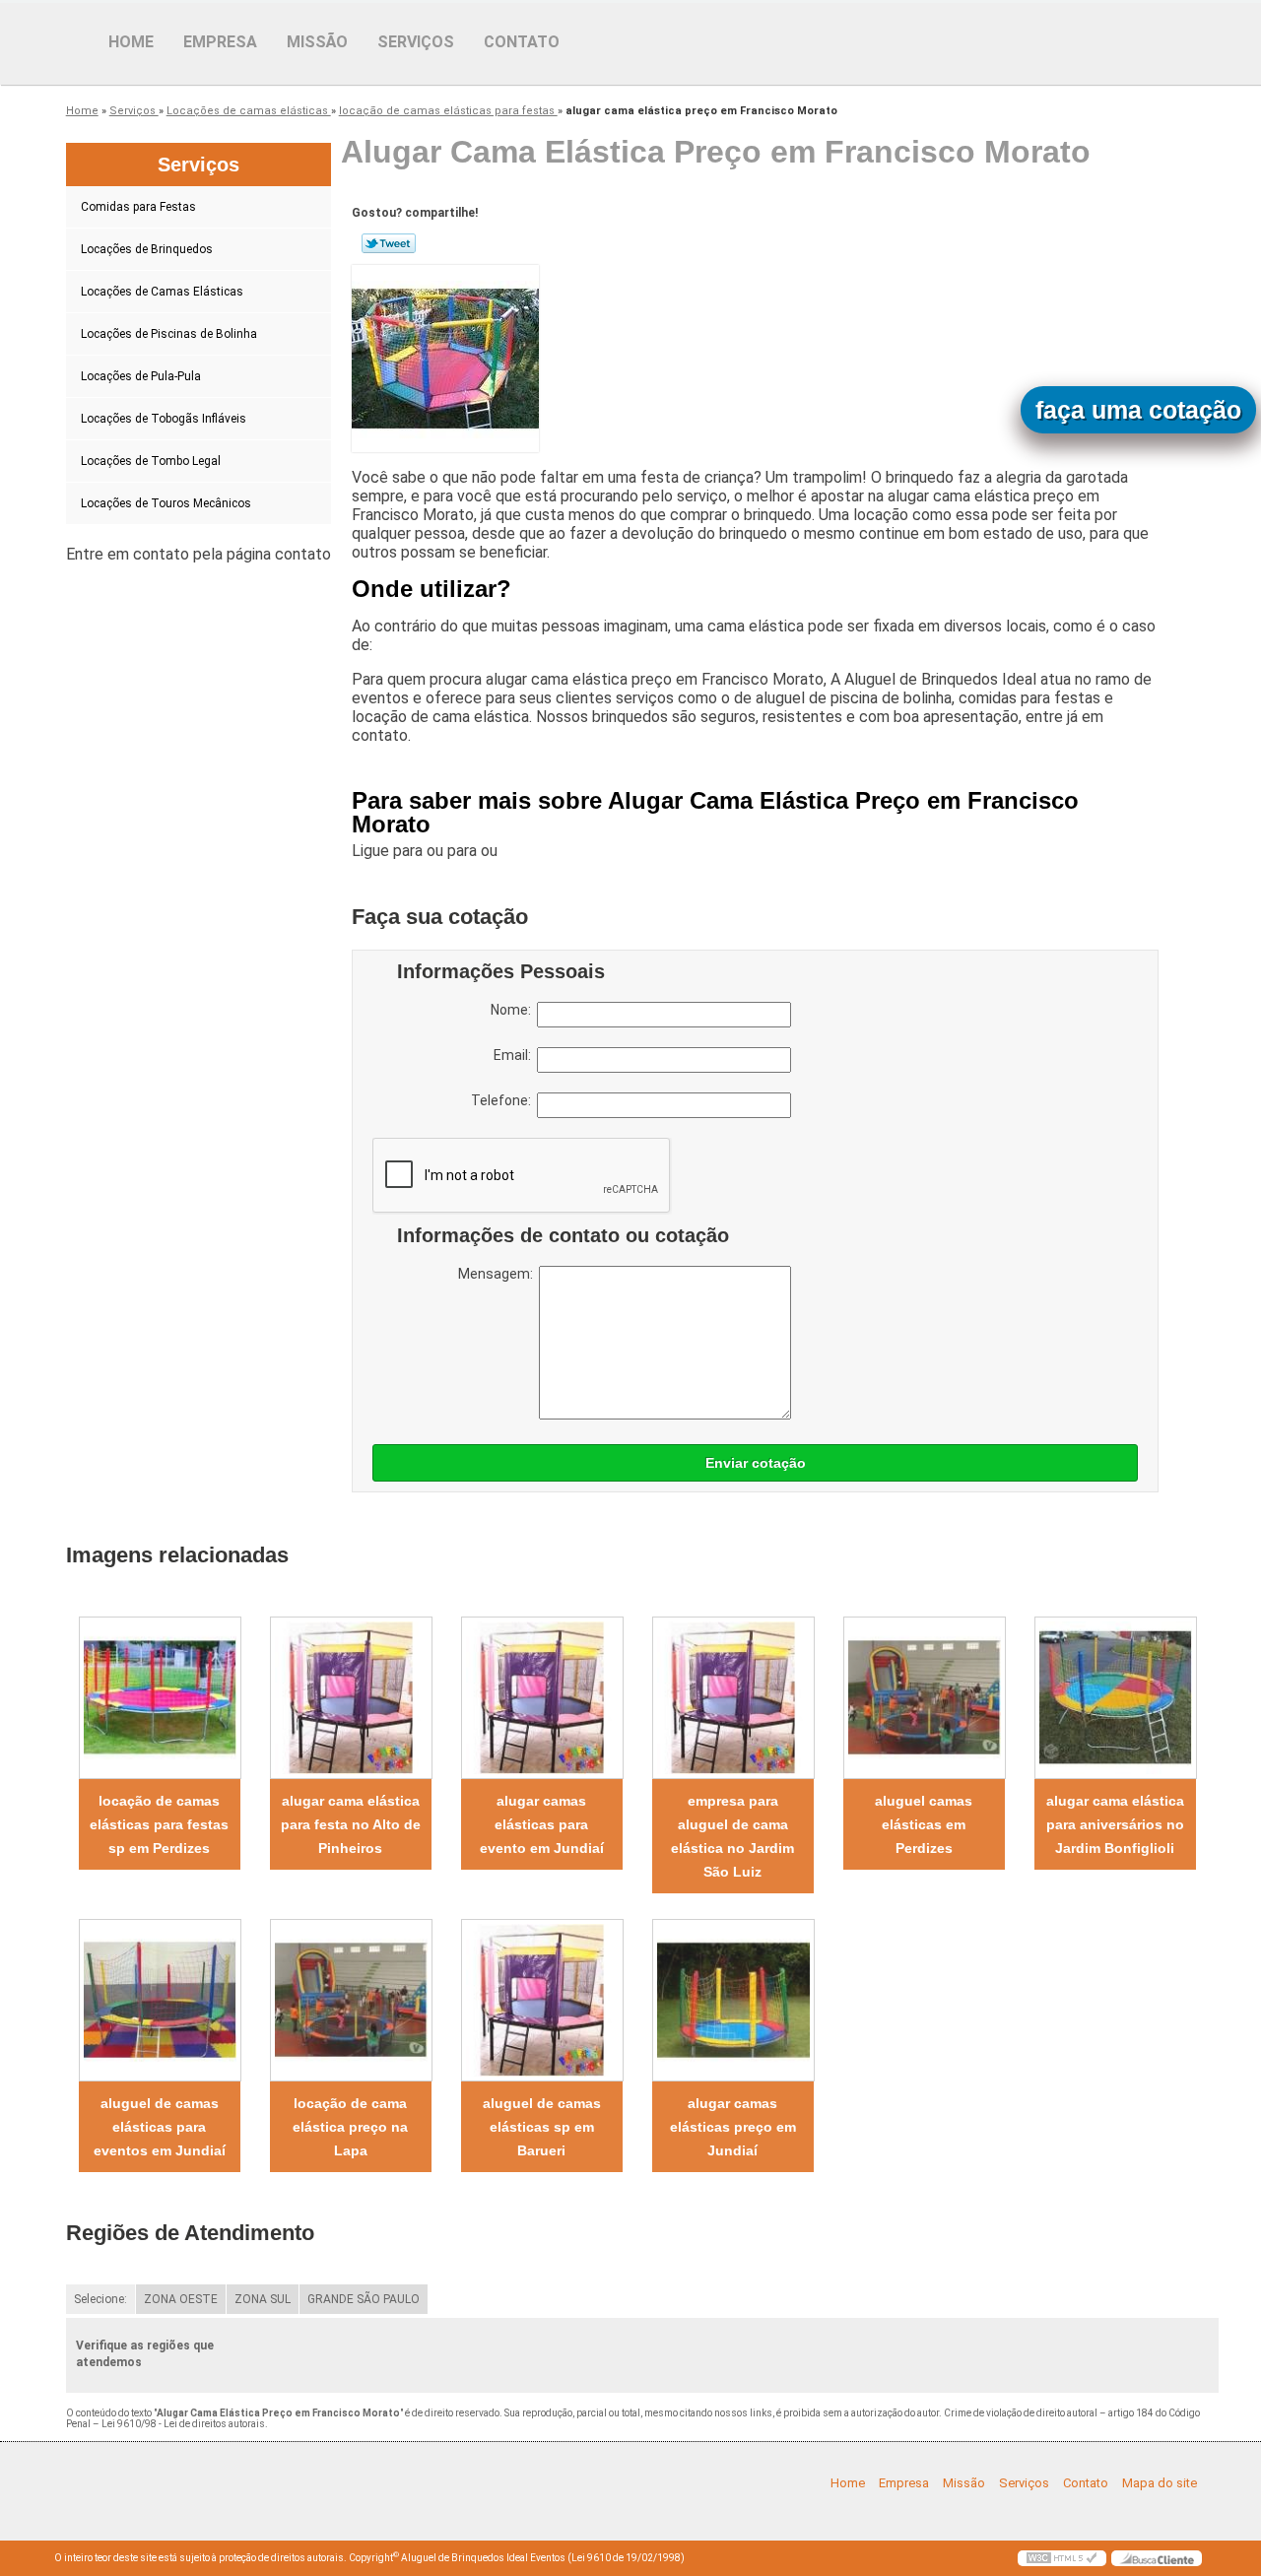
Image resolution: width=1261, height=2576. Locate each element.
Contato (522, 42)
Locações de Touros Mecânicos (166, 503)
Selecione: (100, 2299)
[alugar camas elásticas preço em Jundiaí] (733, 2000)
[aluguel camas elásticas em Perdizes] (924, 1698)
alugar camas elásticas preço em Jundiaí (733, 2127)
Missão (317, 42)
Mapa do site (1160, 2483)
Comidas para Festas (138, 207)
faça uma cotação (1138, 410)
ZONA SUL (263, 2299)
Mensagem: (498, 1274)
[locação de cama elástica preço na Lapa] (351, 2000)
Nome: (514, 1010)
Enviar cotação (756, 1463)
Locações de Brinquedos (147, 249)
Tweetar (389, 243)
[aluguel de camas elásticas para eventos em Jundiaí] (160, 2000)
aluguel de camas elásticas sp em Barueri (542, 2127)
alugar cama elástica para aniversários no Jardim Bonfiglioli (1115, 1824)
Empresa (220, 42)
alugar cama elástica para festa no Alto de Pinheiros (351, 1824)
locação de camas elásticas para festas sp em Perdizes (159, 1824)
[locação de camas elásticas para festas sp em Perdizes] (160, 1698)
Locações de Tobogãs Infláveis (164, 419)
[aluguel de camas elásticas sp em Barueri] (542, 2000)
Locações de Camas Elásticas (162, 292)
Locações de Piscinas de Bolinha (169, 334)
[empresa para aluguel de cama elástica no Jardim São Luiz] (733, 1698)
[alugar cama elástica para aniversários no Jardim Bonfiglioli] (1115, 1698)
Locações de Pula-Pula (141, 376)
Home (131, 42)
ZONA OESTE (181, 2299)
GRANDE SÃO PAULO (364, 2299)
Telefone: (504, 1100)
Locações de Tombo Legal (151, 461)
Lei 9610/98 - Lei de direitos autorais (183, 2424)
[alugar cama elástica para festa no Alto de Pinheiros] (351, 1698)
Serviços (416, 42)
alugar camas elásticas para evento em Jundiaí (542, 1824)
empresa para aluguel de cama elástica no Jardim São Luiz (732, 1836)
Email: (515, 1055)
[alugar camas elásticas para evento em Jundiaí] (542, 1698)
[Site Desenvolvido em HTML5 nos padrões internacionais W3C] (1062, 2558)
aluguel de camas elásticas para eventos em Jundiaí (160, 2127)
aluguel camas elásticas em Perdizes (924, 1824)
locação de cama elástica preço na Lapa (350, 2127)
